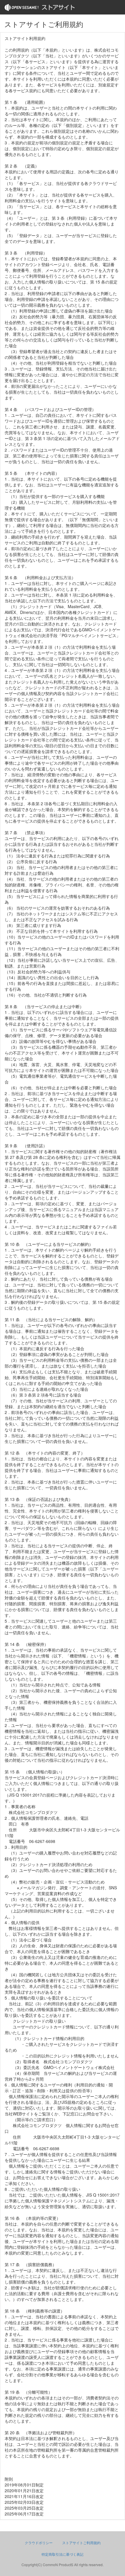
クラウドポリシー (39, 2543)
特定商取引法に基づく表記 (63, 2554)
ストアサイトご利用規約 (81, 2543)
